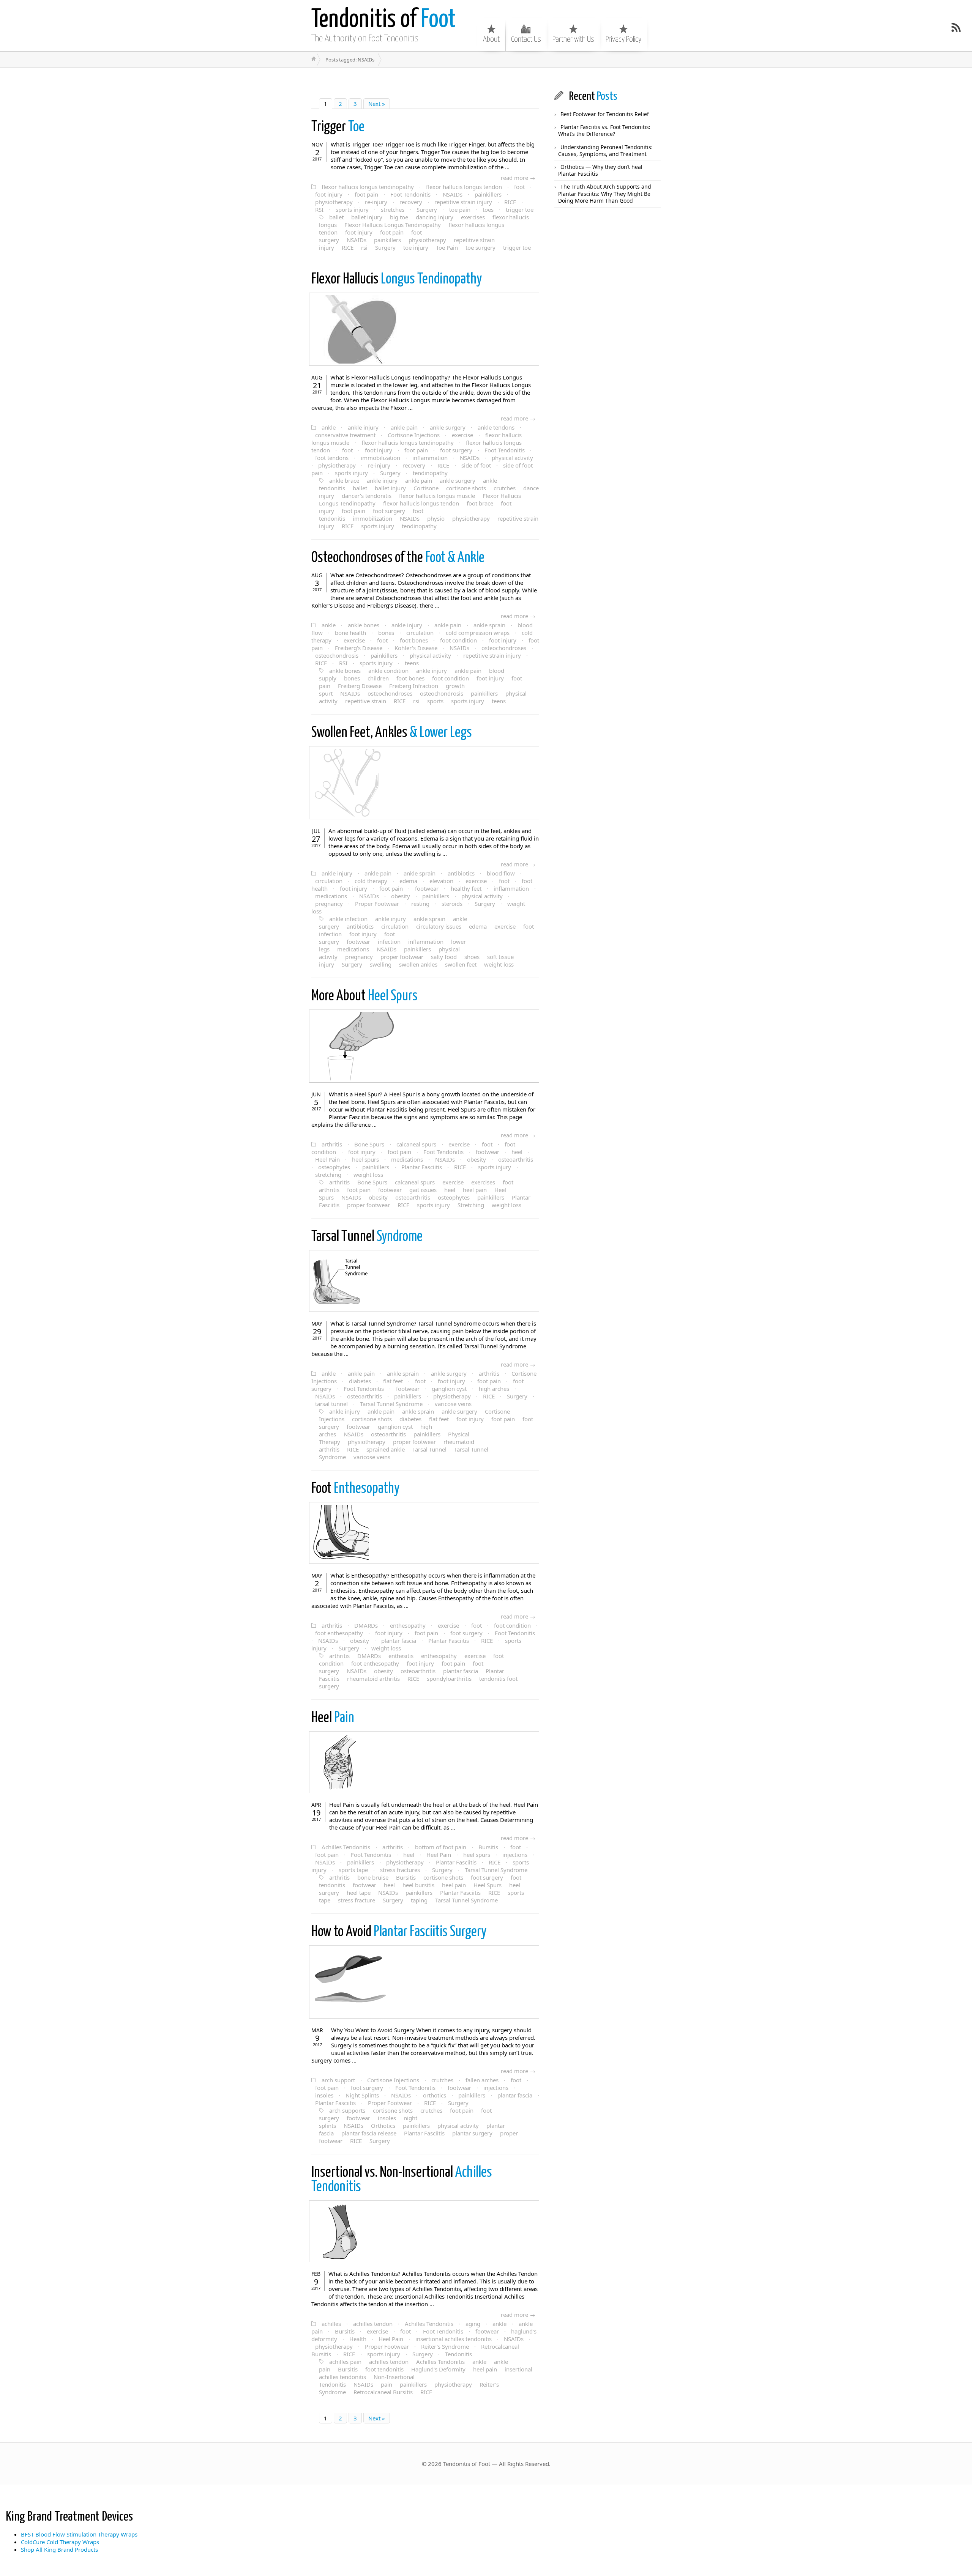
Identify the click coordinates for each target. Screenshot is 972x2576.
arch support (338, 2080)
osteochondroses (504, 648)
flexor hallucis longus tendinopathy (368, 187)
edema (408, 881)
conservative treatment (345, 435)
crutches (505, 488)
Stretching (471, 1205)
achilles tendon (373, 2324)
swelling (381, 964)
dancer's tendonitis (367, 496)
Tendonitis (458, 2354)
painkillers (488, 194)
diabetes (360, 1381)
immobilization (380, 458)
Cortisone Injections (414, 435)
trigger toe (520, 209)
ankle (329, 427)
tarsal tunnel (331, 1404)
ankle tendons (496, 427)
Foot (384, 20)
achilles (331, 2324)
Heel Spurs (364, 996)
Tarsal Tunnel (429, 1449)
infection (389, 942)
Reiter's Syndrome (445, 2346)
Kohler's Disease (416, 648)
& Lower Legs (392, 733)
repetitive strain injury (463, 202)
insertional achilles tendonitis (454, 2339)
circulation (420, 633)
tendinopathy (430, 473)
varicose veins (453, 1404)
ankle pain (404, 427)
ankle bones (364, 625)
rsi (364, 247)
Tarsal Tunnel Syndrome (391, 1404)
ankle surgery (448, 427)
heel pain (475, 1190)
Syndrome (367, 1237)
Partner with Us (573, 39)
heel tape (359, 1893)
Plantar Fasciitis (422, 1167)
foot (519, 187)
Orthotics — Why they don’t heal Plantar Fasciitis (600, 170)
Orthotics (383, 2126)
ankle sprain (489, 625)
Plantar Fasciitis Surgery (399, 1932)
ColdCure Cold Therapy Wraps (60, 2542)
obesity (401, 896)
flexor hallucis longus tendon (464, 187)
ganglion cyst (449, 1389)
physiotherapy (334, 202)
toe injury (416, 247)
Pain (333, 1718)
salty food (444, 957)
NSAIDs (453, 194)
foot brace (480, 503)
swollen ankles (418, 964)
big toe (399, 217)
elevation (441, 881)
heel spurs (365, 1159)
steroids (452, 904)
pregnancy (329, 904)
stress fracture (357, 1900)
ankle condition (388, 671)
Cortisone (426, 488)
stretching (328, 1175)
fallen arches (482, 2080)
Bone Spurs (369, 1144)
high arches (494, 1389)
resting (420, 904)
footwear (427, 888)
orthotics (435, 2095)
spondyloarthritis (449, 1678)
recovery (411, 202)
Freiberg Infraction (414, 686)
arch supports (347, 2110)
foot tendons (332, 458)
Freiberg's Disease (359, 648)
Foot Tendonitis (410, 194)
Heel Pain (327, 1159)
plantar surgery (472, 2133)
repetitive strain (366, 701)
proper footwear (402, 957)
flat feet (393, 1381)
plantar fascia (399, 1641)
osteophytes (334, 1167)
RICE (510, 202)
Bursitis (488, 1847)
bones (386, 633)
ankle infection (348, 919)
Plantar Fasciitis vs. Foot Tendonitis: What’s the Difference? (604, 130)
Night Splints (362, 2095)
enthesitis (401, 1656)
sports (435, 701)
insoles (324, 2095)
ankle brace (344, 480)
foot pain (366, 194)
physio (436, 518)
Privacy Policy (623, 39)
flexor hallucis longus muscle (437, 496)
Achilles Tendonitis (346, 1847)
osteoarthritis (516, 1159)
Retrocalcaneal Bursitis (383, 2392)
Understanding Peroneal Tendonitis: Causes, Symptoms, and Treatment (605, 150)
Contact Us (526, 39)
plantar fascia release (369, 2133)
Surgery (427, 209)
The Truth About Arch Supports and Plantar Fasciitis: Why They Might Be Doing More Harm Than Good (605, 193)
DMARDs (366, 1625)
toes (488, 209)
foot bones (414, 640)
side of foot (476, 465)
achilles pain (345, 2362)
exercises (473, 217)
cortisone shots (466, 488)
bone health (350, 633)
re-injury (376, 202)
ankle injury (363, 427)
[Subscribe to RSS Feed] (956, 27)
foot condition (458, 640)
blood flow (501, 873)
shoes (472, 957)
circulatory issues (439, 926)
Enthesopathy (355, 1489)
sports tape (353, 1870)
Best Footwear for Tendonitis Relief (605, 114)
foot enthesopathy (339, 1633)
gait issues (423, 1190)
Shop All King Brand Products (59, 2549)
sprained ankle (386, 1449)
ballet (336, 217)
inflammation (430, 458)
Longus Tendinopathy (397, 279)
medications (331, 896)
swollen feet (461, 964)
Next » (377, 104)
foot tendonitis (384, 2369)
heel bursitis (418, 1885)
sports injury (352, 209)
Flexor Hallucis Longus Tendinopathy (393, 225)
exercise (462, 435)
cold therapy (371, 881)
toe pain (460, 209)
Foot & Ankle (398, 558)
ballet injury (367, 217)
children (378, 678)
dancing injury (435, 217)
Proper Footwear (377, 904)
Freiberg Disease (360, 686)
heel (517, 1152)
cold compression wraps (478, 633)
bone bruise (373, 1877)
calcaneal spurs (416, 1144)
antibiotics (461, 873)
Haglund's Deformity (438, 2369)
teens (412, 663)
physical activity (512, 458)
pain (387, 2384)
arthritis (332, 1144)
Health (358, 2339)
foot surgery (456, 450)
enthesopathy (408, 1625)
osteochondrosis (337, 655)
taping (419, 1900)
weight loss (499, 964)
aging (473, 2324)
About (491, 39)
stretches (393, 209)
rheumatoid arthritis (373, 1678)
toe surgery (480, 247)
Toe (338, 127)
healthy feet (466, 888)
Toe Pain (447, 247)
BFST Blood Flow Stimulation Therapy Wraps (79, 2534)
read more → (518, 178)
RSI (319, 209)
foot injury (329, 194)
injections (515, 1855)
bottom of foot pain (441, 1847)
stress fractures (400, 1870)
